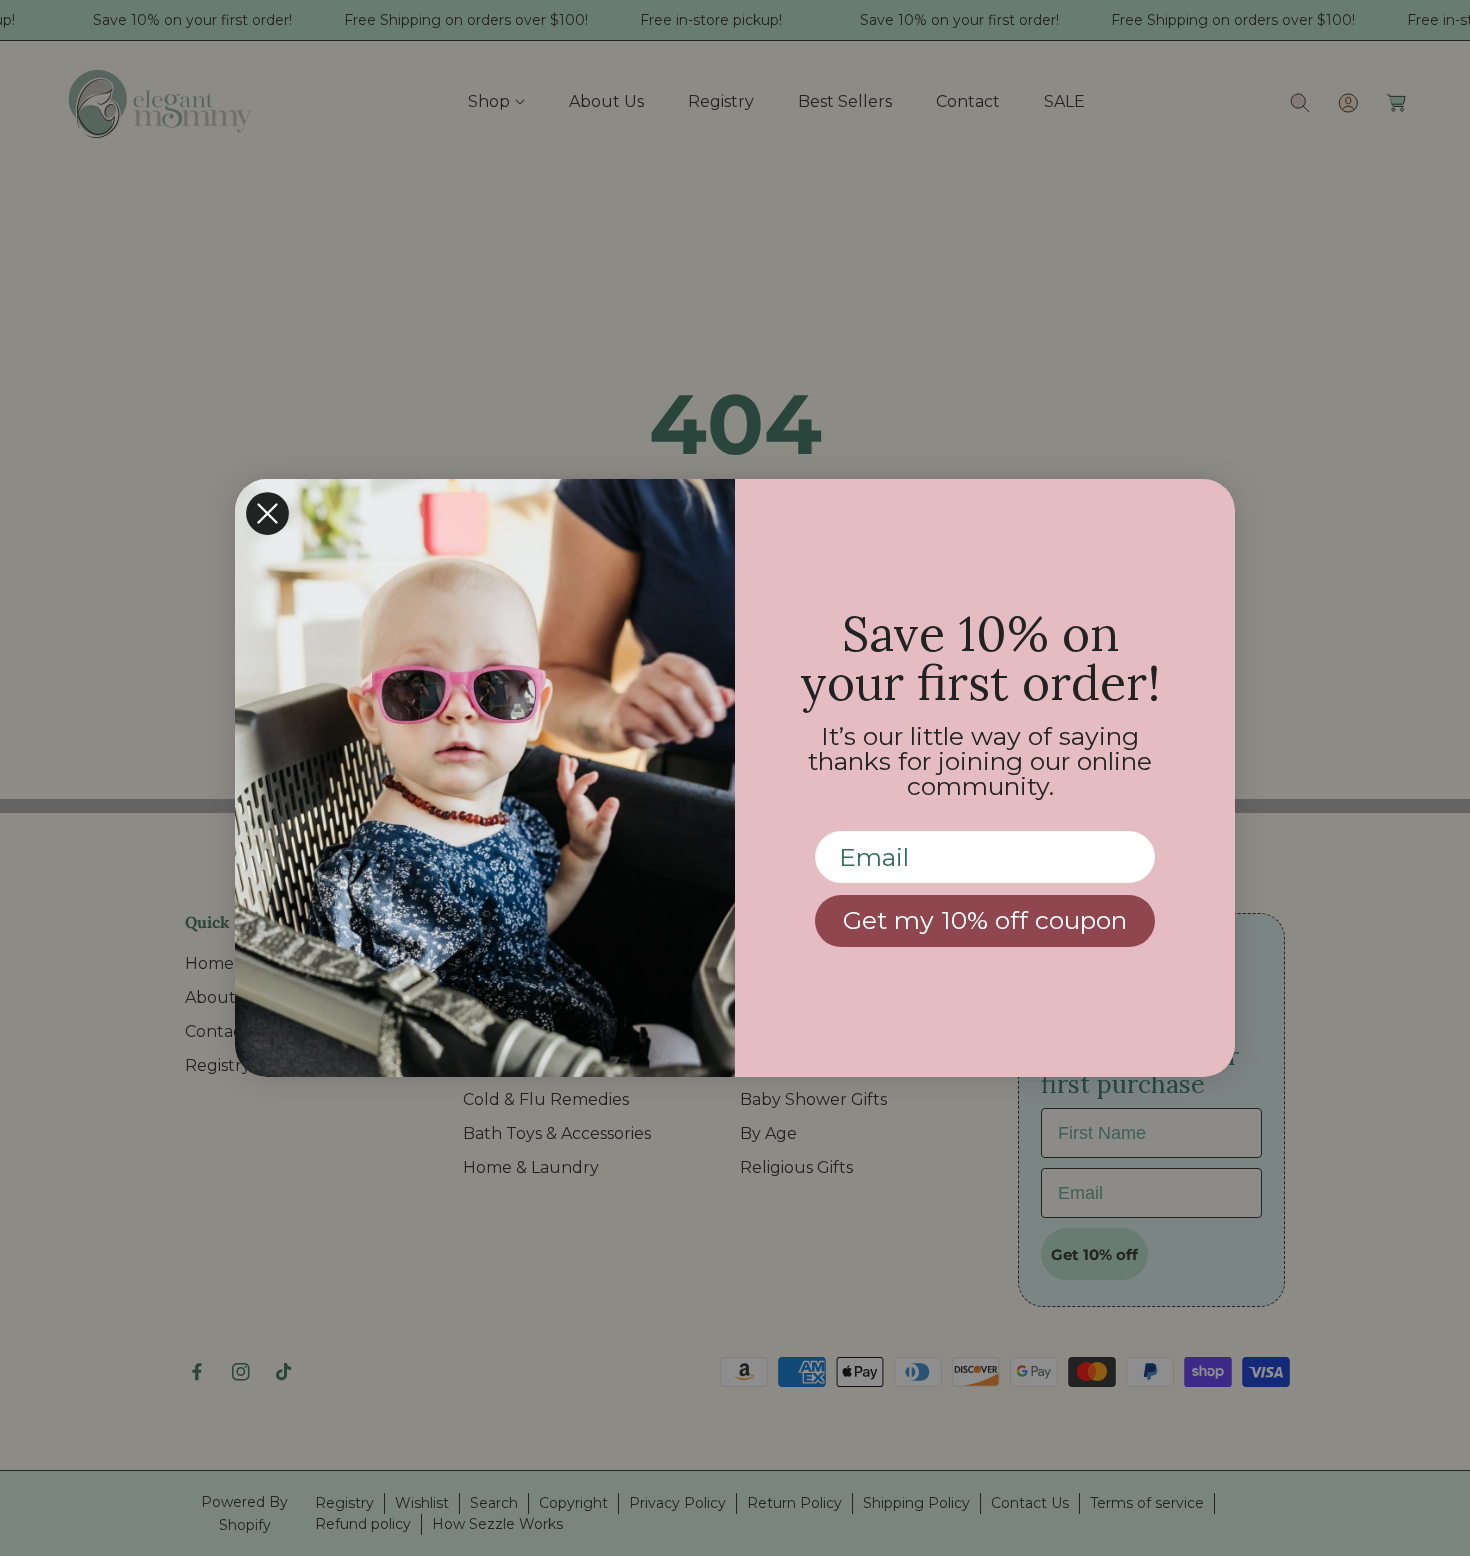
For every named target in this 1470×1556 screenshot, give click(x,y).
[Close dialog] (267, 513)
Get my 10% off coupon (985, 920)
